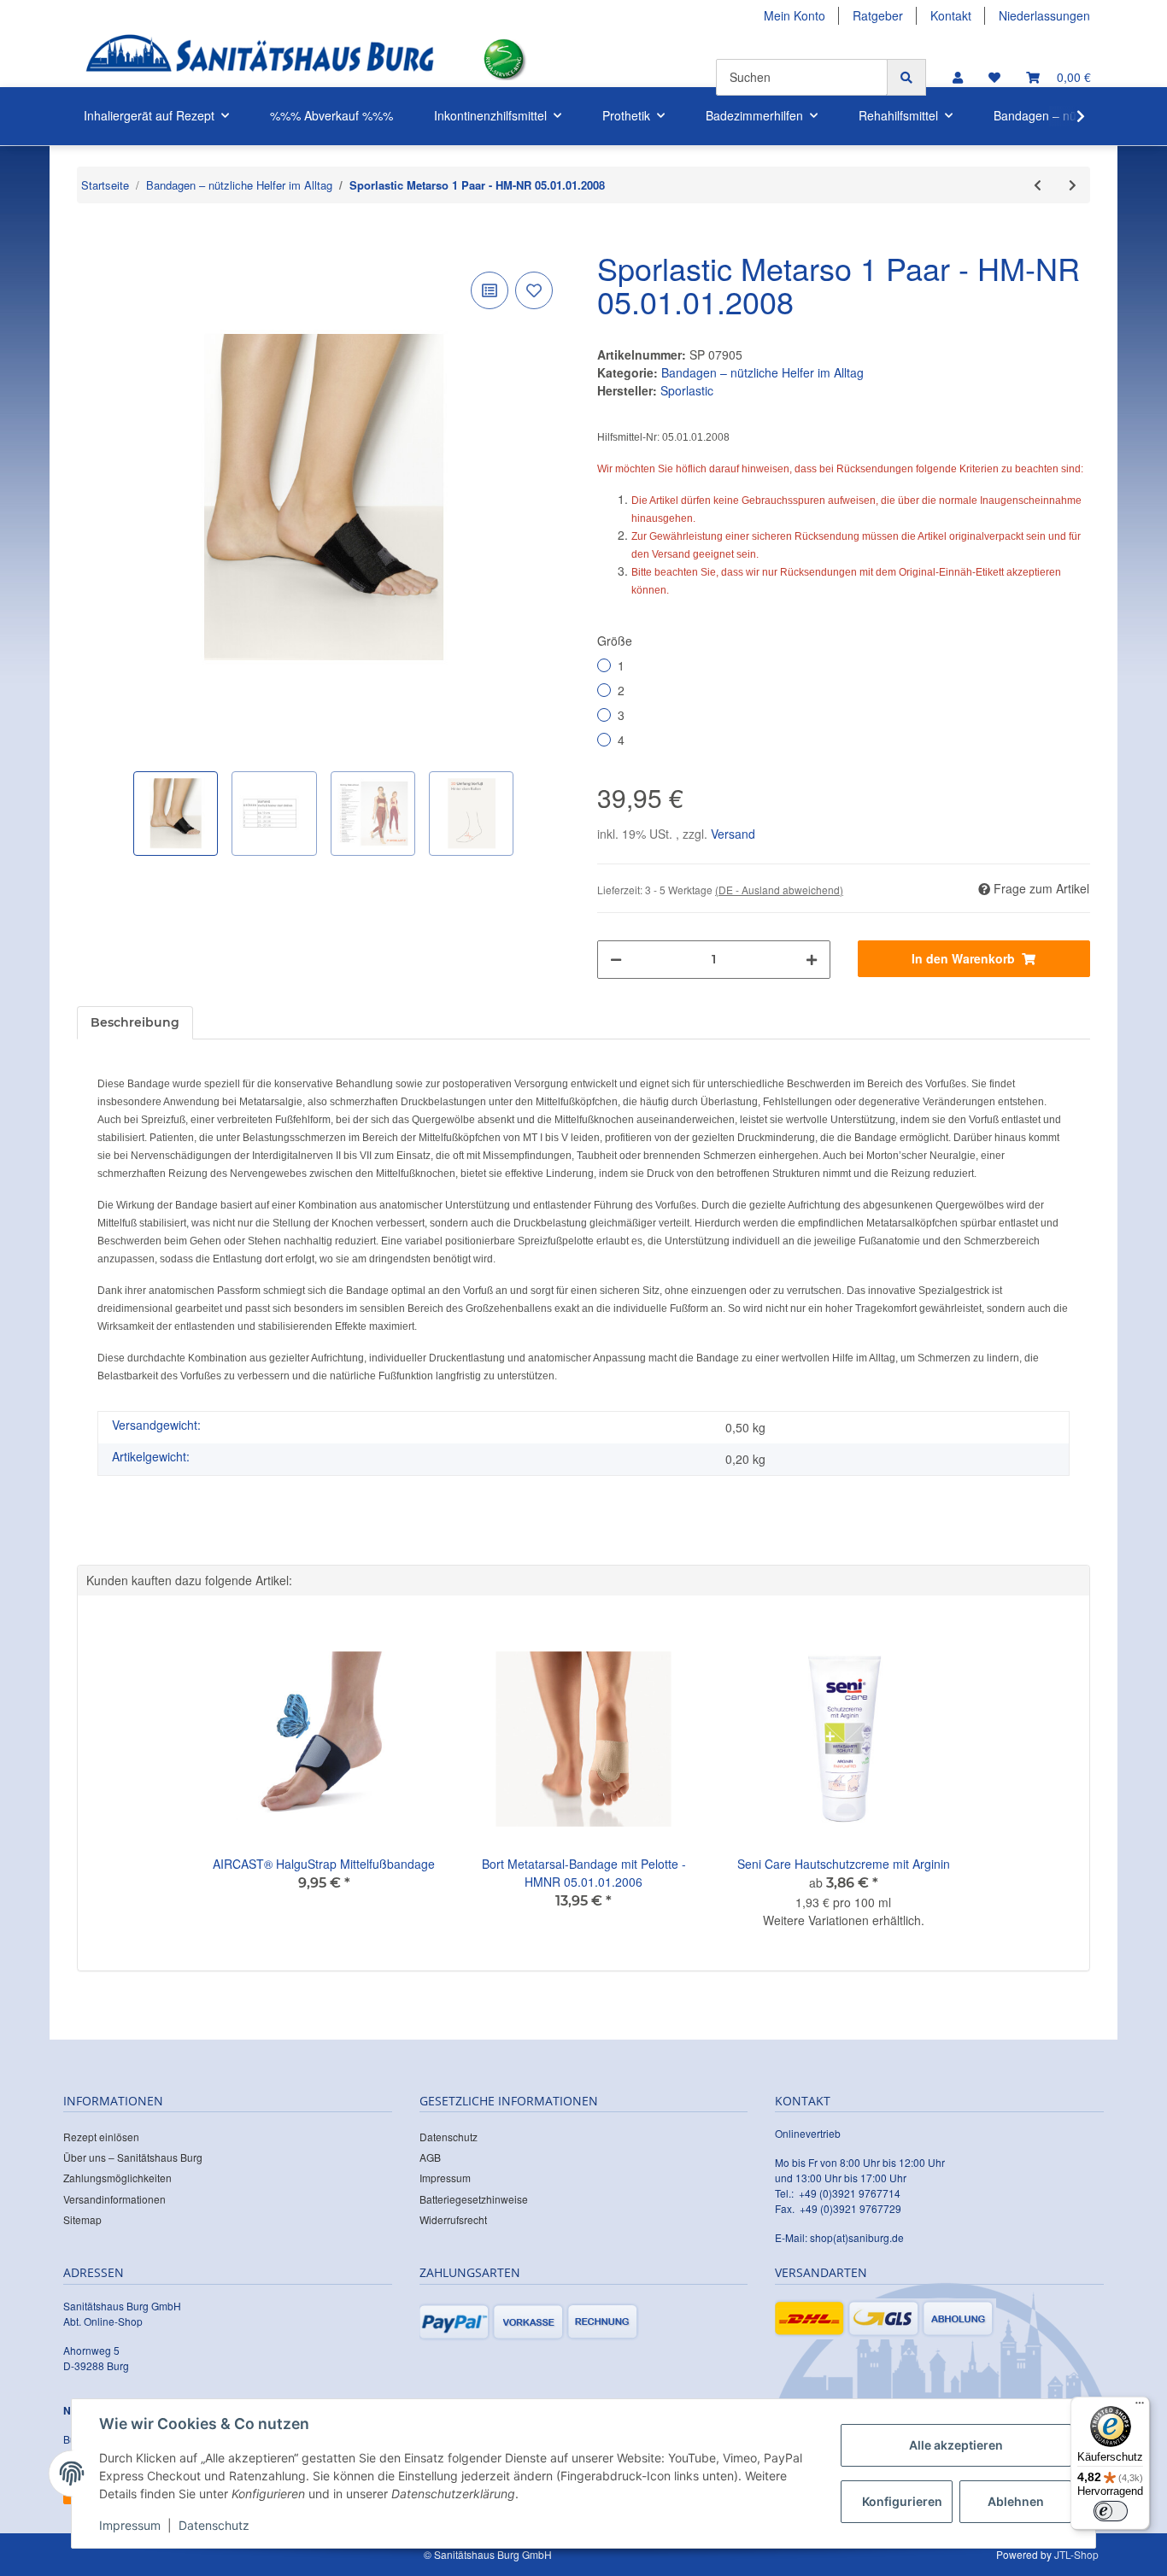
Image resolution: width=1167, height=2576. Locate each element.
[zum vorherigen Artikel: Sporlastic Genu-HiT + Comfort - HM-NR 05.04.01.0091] (1038, 185)
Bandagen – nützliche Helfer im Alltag (762, 372)
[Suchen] (906, 77)
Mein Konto (795, 15)
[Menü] (1140, 2407)
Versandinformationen (114, 2199)
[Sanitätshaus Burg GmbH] (260, 59)
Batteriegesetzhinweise (474, 2199)
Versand (733, 834)
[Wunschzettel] (994, 77)
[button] (958, 77)
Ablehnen (1016, 2501)
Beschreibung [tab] (135, 1022)
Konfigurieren (902, 2501)
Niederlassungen (1044, 15)
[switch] (1111, 2511)
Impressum (445, 2178)
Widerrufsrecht (453, 2219)
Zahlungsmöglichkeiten (117, 2178)
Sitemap (82, 2219)
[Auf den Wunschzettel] (534, 290)
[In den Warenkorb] (91, 242)
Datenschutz (449, 2137)
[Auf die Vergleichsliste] (490, 290)
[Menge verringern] (616, 960)
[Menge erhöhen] (812, 960)
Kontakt (951, 15)
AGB (430, 2157)
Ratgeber (878, 15)
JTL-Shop (1076, 2554)
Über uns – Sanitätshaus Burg (133, 2157)
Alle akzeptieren (956, 2445)
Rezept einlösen (101, 2137)
